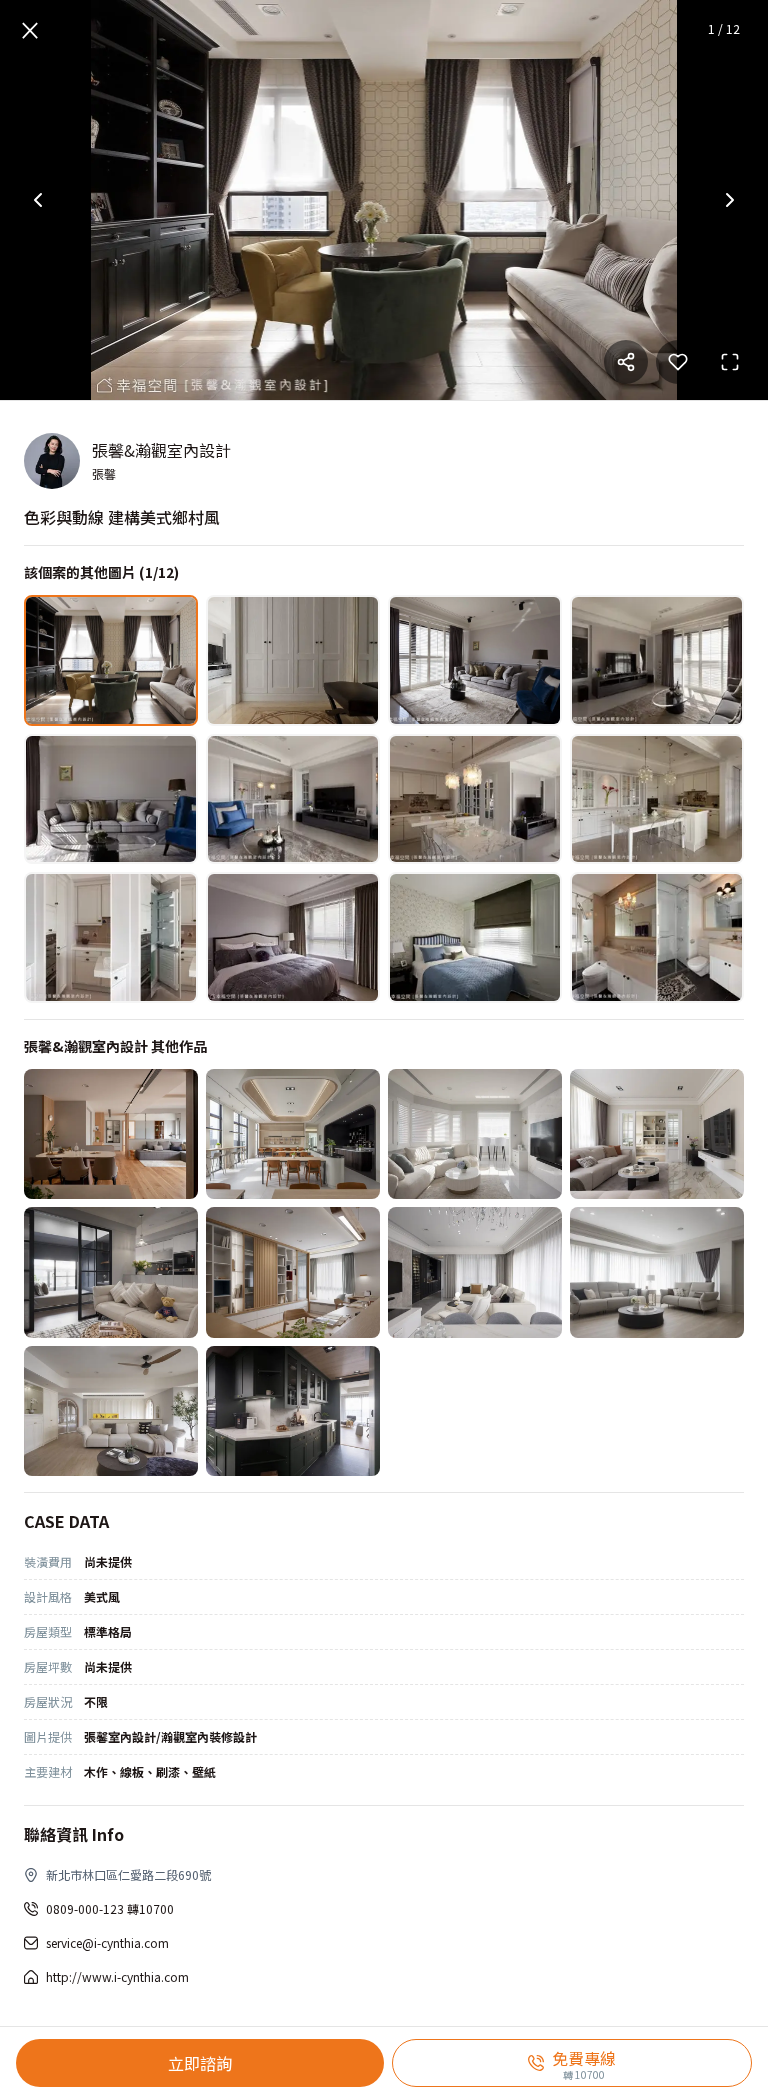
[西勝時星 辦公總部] (293, 1134)
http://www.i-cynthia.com (117, 1976)
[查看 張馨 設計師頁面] (52, 461)
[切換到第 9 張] (111, 937)
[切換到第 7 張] (475, 799)
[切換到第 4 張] (657, 660)
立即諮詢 (200, 2063)
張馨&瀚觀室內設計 (161, 450)
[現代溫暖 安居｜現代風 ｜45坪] (111, 1134)
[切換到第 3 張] (475, 660)
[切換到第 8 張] (657, 799)
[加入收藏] (678, 362)
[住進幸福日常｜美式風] (111, 1272)
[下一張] (730, 200)
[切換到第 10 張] (293, 937)
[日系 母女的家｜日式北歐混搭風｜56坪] (293, 1272)
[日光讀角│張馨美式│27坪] (475, 1134)
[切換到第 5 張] (111, 799)
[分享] (626, 362)
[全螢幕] (730, 362)
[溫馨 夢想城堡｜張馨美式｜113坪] (657, 1134)
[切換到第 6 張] (293, 799)
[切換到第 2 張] (293, 660)
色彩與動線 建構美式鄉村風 (122, 517)
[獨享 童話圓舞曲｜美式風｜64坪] (111, 1411)
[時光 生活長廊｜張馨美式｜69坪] (475, 1272)
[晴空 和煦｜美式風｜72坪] (657, 1272)
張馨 (104, 473)
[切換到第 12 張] (657, 937)
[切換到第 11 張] (475, 937)
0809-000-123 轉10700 (110, 1908)
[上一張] (38, 200)
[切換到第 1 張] (111, 660)
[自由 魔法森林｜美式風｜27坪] (293, 1411)
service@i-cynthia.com (107, 1942)
